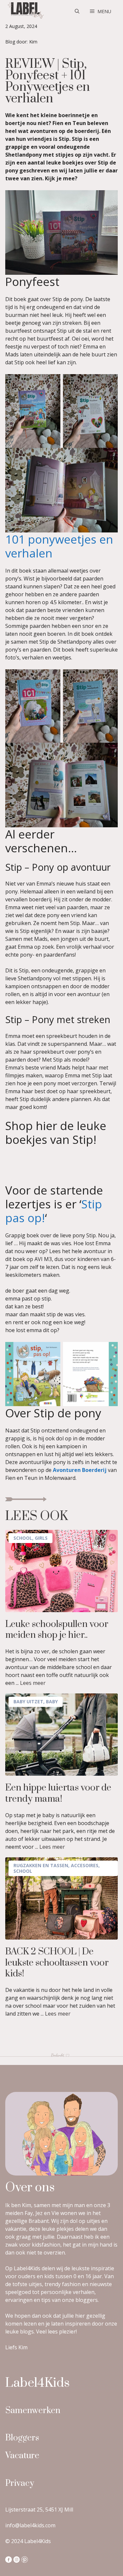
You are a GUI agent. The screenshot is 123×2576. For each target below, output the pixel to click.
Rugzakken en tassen (41, 1865)
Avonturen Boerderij (80, 1470)
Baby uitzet (28, 1701)
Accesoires (85, 1865)
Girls (41, 1538)
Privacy (20, 2483)
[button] (77, 12)
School (23, 1538)
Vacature (22, 2456)
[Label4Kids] (25, 11)
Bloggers (22, 2438)
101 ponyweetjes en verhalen (59, 546)
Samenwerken (33, 2411)
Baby (52, 1701)
